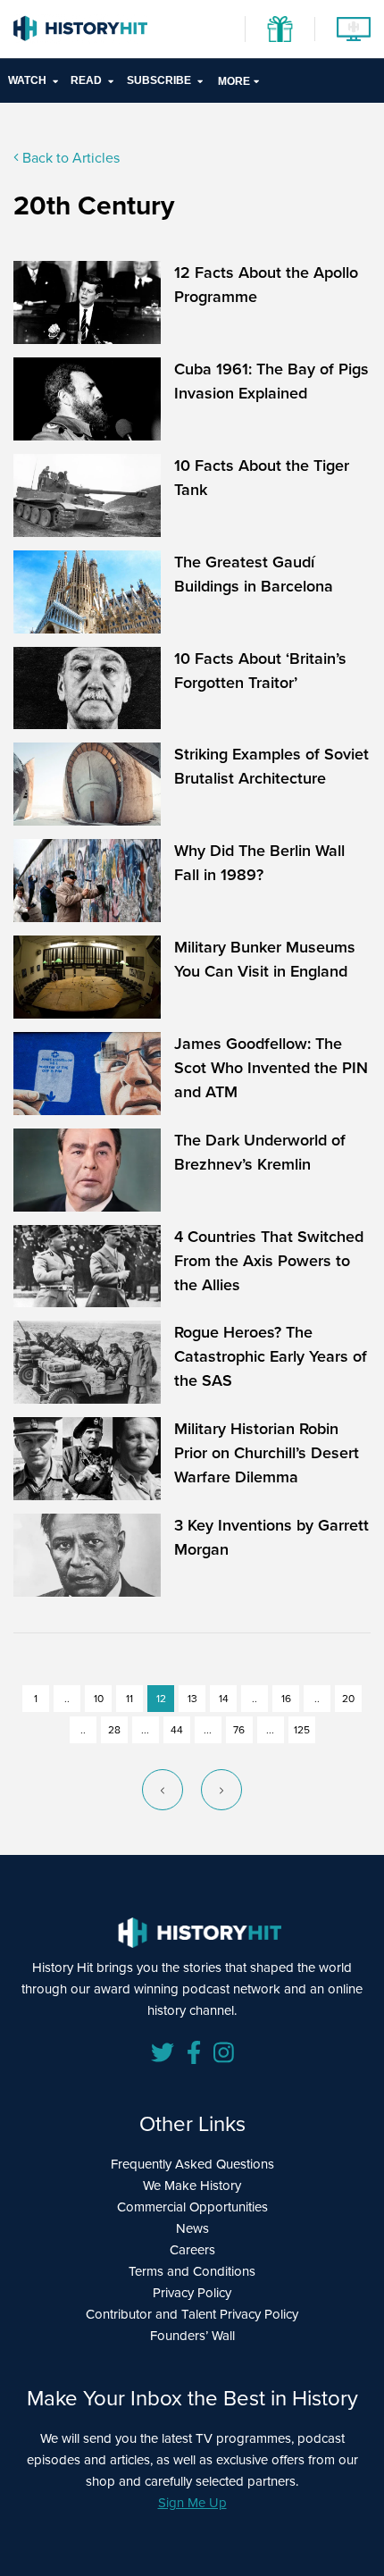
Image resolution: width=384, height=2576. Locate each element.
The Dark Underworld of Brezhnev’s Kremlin (260, 1152)
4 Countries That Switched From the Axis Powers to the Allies (269, 1261)
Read (86, 80)
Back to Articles (69, 158)
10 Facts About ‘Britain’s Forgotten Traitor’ (260, 671)
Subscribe (159, 80)
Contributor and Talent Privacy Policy (192, 2314)
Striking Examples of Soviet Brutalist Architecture (271, 766)
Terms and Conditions (192, 2271)
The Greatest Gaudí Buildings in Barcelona (254, 574)
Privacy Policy (192, 2293)
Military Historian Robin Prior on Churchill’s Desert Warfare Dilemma (267, 1453)
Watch (27, 80)
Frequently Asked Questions (192, 2164)
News (192, 2228)
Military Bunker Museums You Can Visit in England (265, 959)
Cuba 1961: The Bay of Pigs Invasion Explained (271, 381)
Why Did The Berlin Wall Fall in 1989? (259, 863)
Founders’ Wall (192, 2336)
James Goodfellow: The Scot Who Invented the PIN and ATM (271, 1068)
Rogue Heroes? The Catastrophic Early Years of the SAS (271, 1356)
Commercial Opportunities (192, 2207)
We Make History (192, 2186)
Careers (192, 2250)
